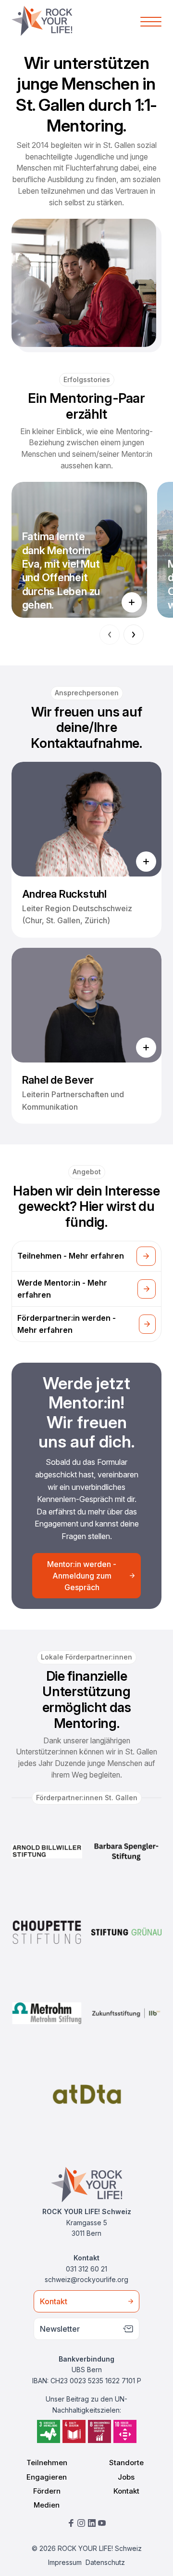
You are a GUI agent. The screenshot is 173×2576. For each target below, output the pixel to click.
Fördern (47, 2491)
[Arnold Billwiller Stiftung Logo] (47, 1851)
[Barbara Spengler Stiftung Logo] (126, 1851)
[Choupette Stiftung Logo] (47, 1932)
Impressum (65, 2562)
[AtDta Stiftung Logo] (87, 2094)
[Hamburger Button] (151, 21)
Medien (47, 2505)
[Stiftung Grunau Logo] (126, 1932)
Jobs (126, 2477)
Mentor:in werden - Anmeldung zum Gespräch (82, 1576)
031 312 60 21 (86, 2269)
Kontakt (54, 2301)
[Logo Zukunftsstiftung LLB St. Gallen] (126, 2013)
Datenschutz (105, 2562)
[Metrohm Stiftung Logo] (47, 2013)
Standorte (126, 2463)
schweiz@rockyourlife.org (86, 2279)
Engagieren (47, 2477)
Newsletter (60, 2329)
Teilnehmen (47, 2463)
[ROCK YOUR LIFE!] (42, 21)
